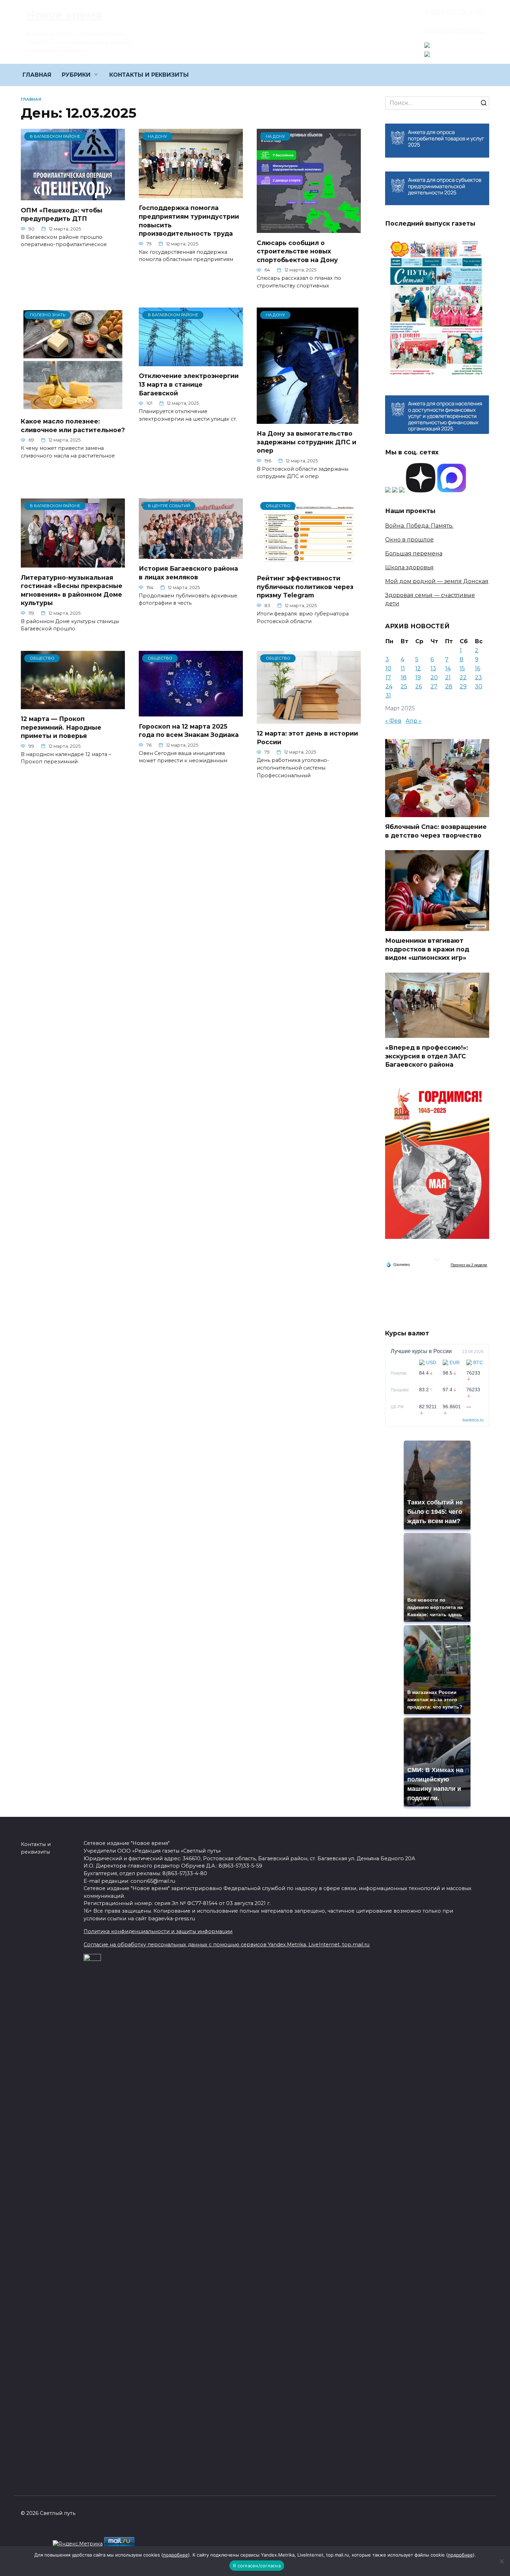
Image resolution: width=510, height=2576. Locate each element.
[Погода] (398, 1264)
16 (478, 668)
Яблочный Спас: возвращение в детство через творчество (436, 831)
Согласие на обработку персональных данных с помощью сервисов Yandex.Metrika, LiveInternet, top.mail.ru (227, 1945)
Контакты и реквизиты (36, 1848)
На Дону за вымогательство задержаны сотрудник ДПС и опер (307, 442)
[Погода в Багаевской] (437, 1258)
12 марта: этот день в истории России (307, 738)
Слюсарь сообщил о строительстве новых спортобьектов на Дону (297, 251)
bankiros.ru (473, 1420)
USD (431, 1362)
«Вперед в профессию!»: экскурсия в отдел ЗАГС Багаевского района (427, 1056)
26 (419, 686)
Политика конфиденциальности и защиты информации (158, 1931)
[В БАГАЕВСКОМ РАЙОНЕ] (73, 196)
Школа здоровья (409, 567)
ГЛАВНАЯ (37, 75)
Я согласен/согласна (257, 2566)
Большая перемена (414, 553)
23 (478, 677)
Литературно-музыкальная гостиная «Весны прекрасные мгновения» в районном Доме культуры (72, 590)
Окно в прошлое (409, 540)
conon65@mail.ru (454, 30)
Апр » (414, 721)
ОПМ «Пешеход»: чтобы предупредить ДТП (62, 214)
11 (403, 668)
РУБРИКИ (76, 75)
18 (404, 677)
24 (389, 686)
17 (388, 677)
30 (479, 686)
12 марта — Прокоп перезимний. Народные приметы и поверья (61, 727)
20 (434, 677)
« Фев (393, 721)
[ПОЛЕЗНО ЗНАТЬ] (73, 407)
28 (449, 686)
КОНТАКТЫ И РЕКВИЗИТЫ (149, 75)
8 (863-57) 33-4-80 (454, 12)
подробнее (176, 2555)
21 (448, 677)
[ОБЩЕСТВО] (309, 564)
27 (434, 686)
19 (418, 677)
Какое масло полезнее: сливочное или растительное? (73, 426)
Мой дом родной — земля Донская (437, 581)
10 (388, 668)
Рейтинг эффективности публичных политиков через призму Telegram (305, 587)
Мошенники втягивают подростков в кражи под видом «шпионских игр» (427, 949)
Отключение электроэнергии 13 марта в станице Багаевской (189, 384)
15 (462, 668)
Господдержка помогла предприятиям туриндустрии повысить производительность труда (189, 221)
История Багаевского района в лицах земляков (188, 573)
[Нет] (501, 2561)
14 (448, 668)
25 (404, 686)
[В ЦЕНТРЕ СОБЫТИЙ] (191, 555)
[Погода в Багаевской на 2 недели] (469, 1265)
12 (418, 668)
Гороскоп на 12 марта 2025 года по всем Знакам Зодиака (189, 730)
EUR (455, 1362)
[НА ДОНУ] (191, 194)
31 (388, 695)
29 (463, 686)
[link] (427, 44)
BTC (478, 1362)
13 (433, 668)
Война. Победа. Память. (419, 526)
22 (463, 677)
